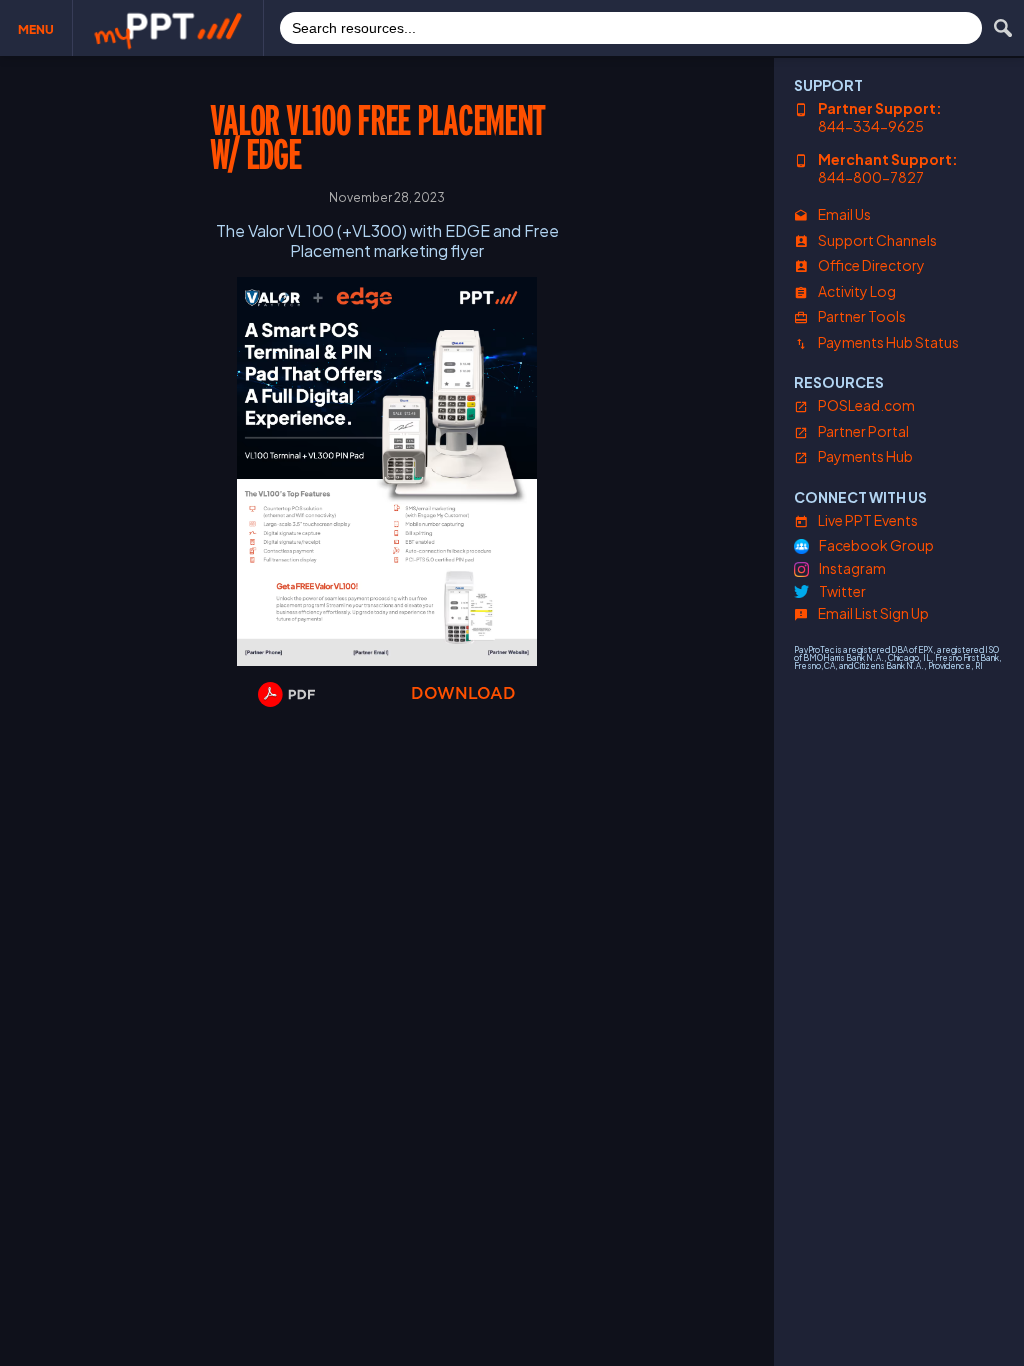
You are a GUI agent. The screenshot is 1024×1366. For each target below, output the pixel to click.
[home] (168, 28)
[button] (36, 28)
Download (463, 694)
